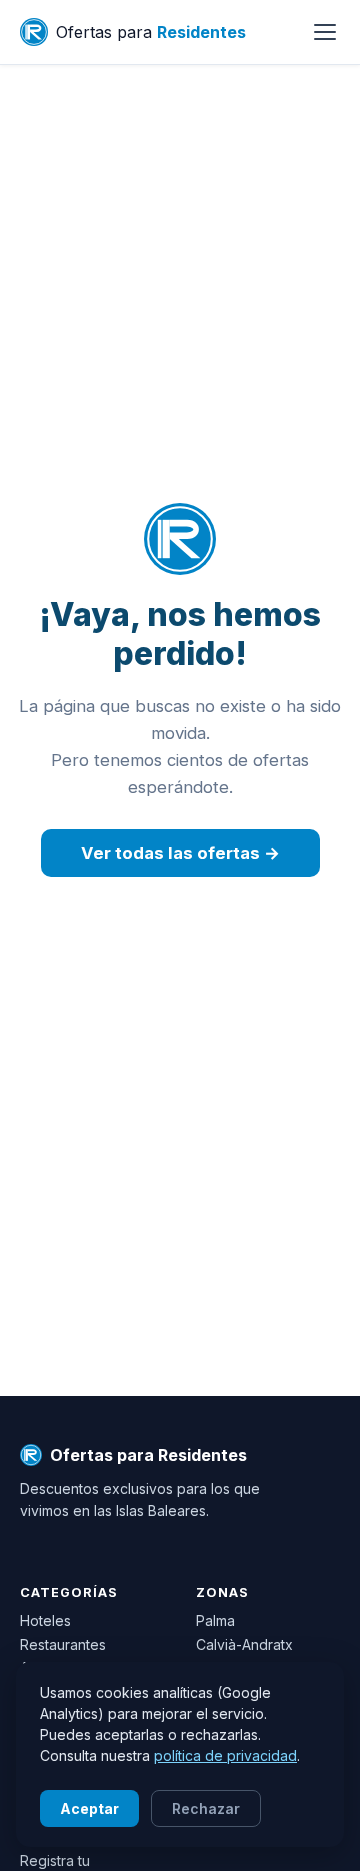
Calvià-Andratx (244, 1644)
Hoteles (45, 1620)
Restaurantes (63, 1644)
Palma (215, 1620)
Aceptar (89, 1808)
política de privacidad (225, 1755)
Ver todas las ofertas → (180, 853)
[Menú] (325, 32)
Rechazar (206, 1808)
